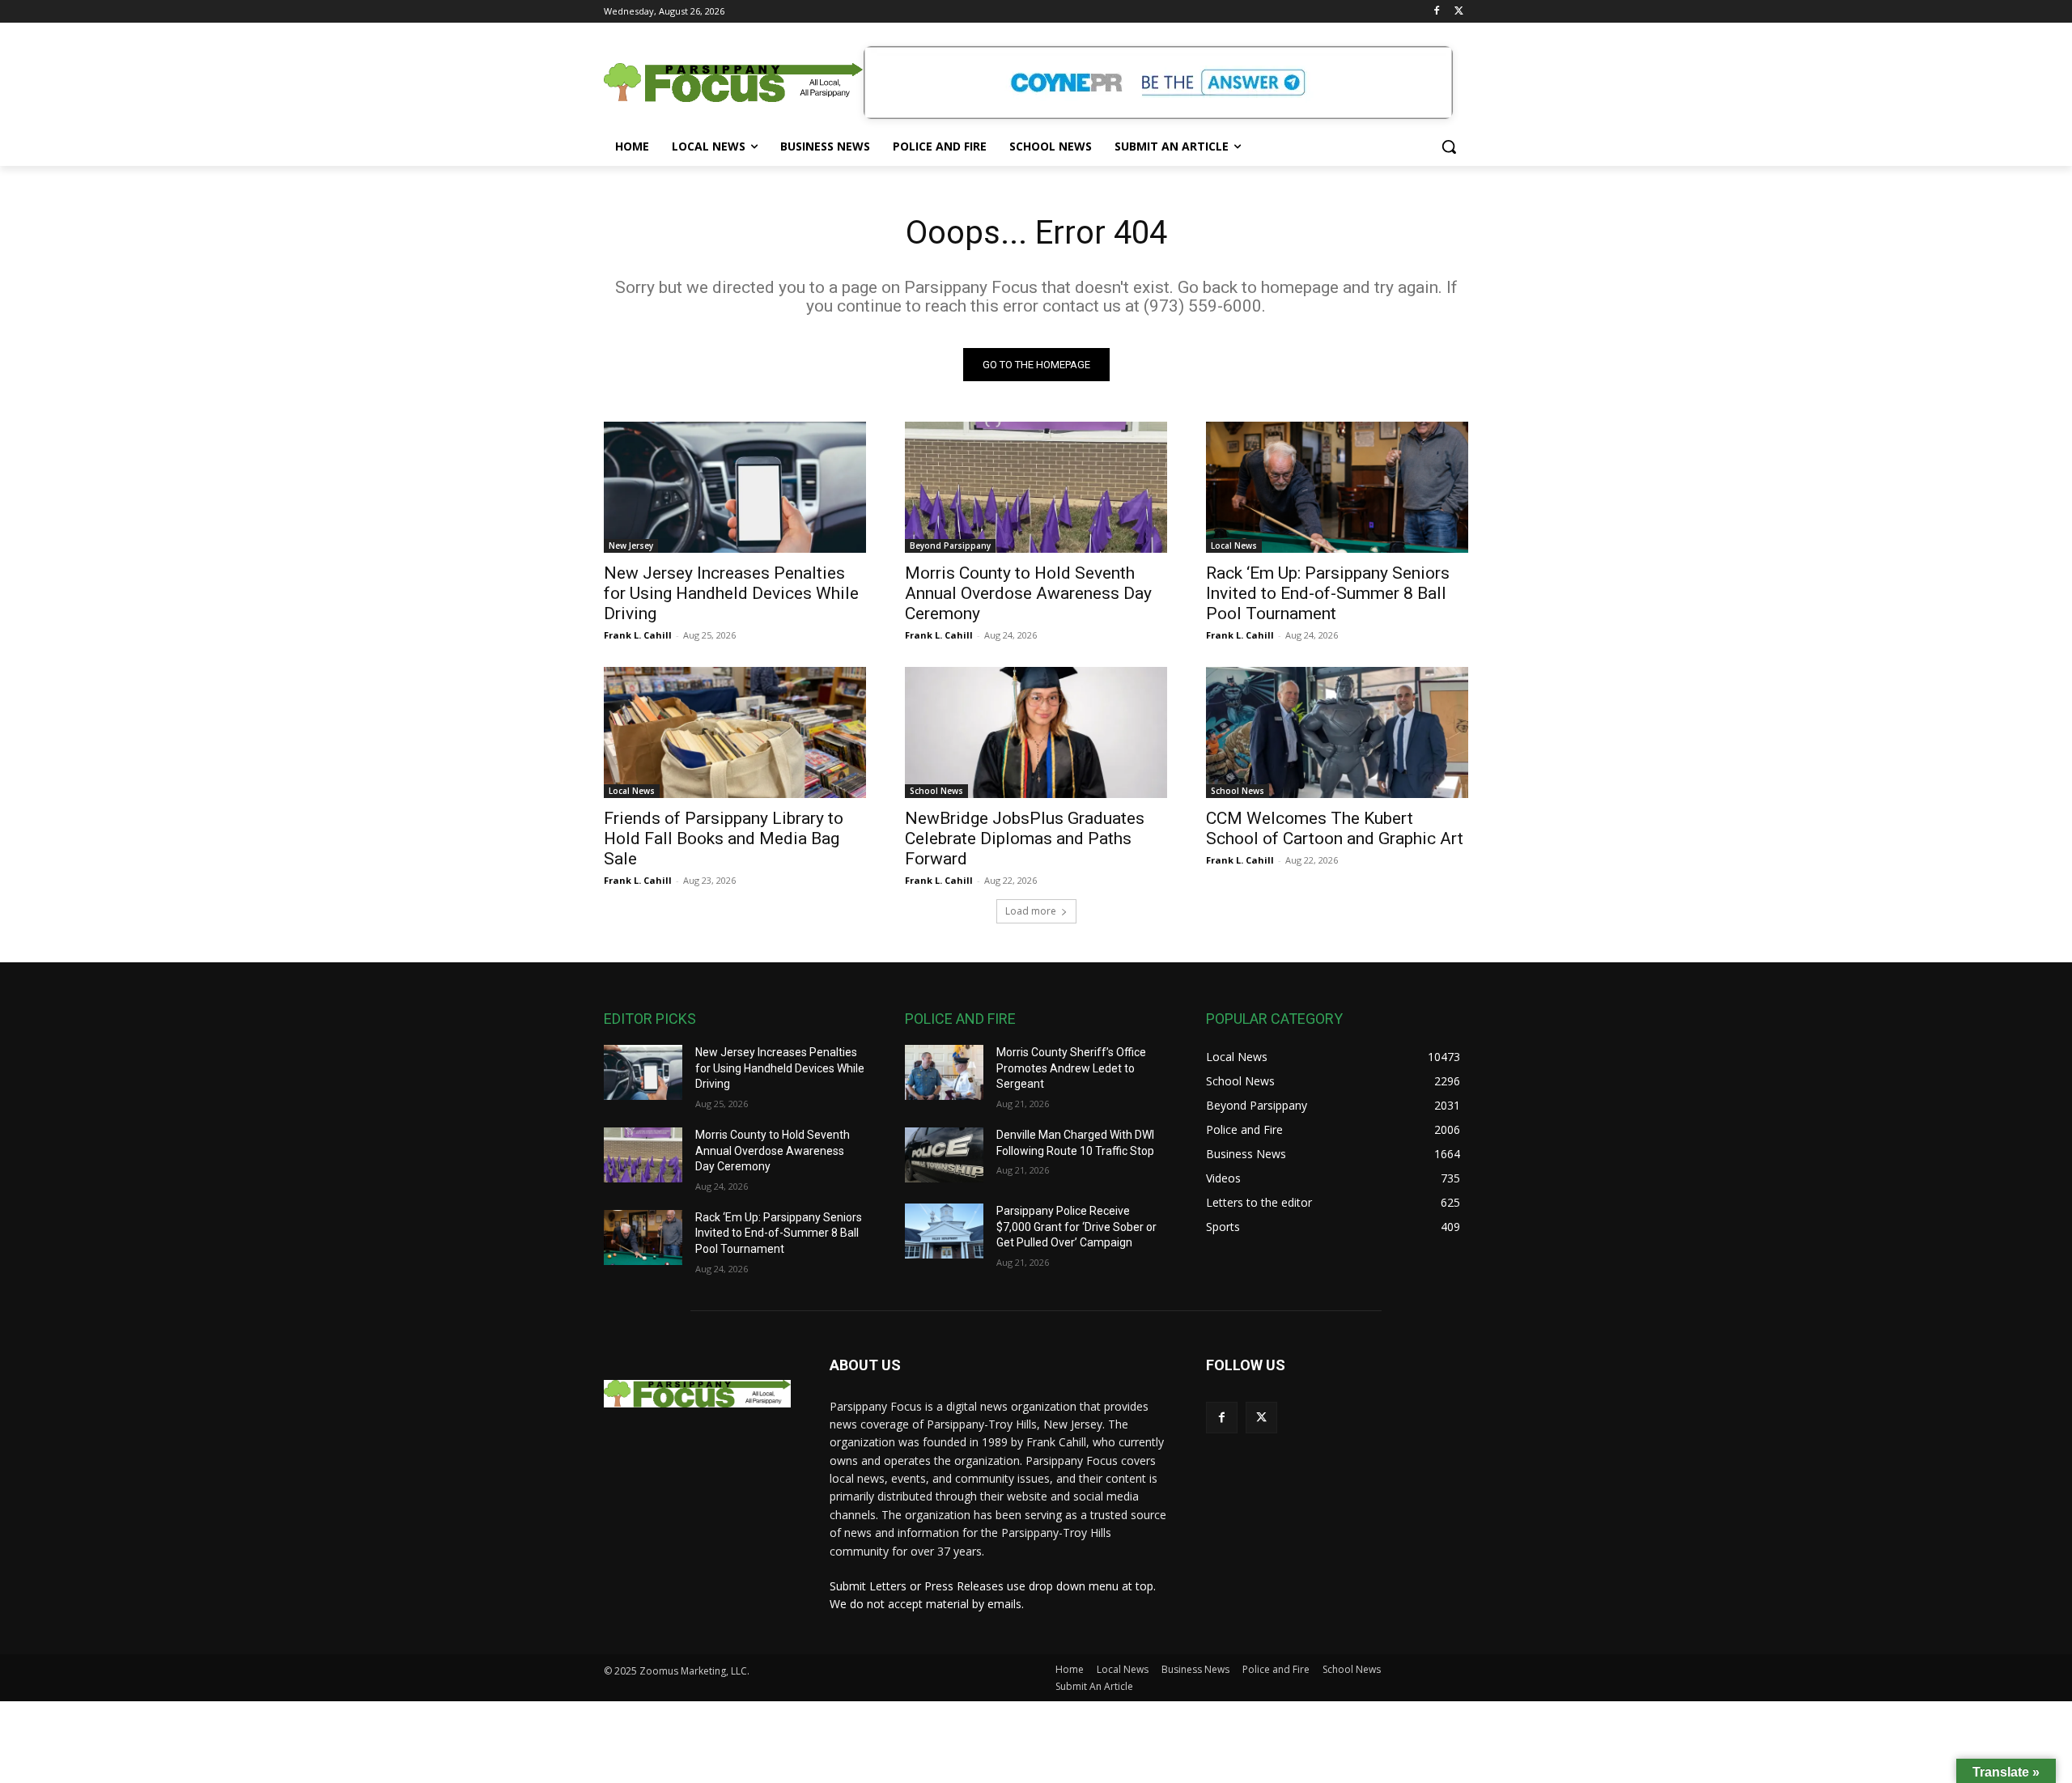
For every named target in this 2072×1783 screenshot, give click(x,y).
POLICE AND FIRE (960, 1019)
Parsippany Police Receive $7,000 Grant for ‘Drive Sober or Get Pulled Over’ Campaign (1076, 1227)
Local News (1234, 546)
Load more (1031, 911)
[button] (1449, 146)
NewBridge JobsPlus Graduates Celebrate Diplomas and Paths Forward (1025, 838)
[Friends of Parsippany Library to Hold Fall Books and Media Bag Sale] (735, 732)
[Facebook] (1436, 12)
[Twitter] (1459, 12)
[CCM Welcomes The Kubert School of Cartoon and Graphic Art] (1337, 732)
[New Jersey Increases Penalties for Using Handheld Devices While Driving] (735, 487)
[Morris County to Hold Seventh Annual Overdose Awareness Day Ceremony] (1036, 487)
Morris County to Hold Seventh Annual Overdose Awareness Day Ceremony (1028, 593)
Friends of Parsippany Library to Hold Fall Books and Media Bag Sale (724, 838)
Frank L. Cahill (638, 635)
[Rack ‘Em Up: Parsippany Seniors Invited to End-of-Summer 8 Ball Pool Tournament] (1337, 487)
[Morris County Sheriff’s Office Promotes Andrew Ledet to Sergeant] (944, 1072)
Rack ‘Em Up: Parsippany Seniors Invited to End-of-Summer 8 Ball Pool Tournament (1328, 593)
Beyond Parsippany (950, 546)
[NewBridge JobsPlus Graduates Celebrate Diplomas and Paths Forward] (1036, 732)
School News (936, 791)
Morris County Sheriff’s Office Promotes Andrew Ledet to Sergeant (1071, 1068)
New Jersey (631, 546)
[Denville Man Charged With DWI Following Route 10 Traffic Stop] (944, 1155)
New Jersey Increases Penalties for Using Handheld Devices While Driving (731, 593)
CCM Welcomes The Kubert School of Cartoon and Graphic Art (1335, 828)
